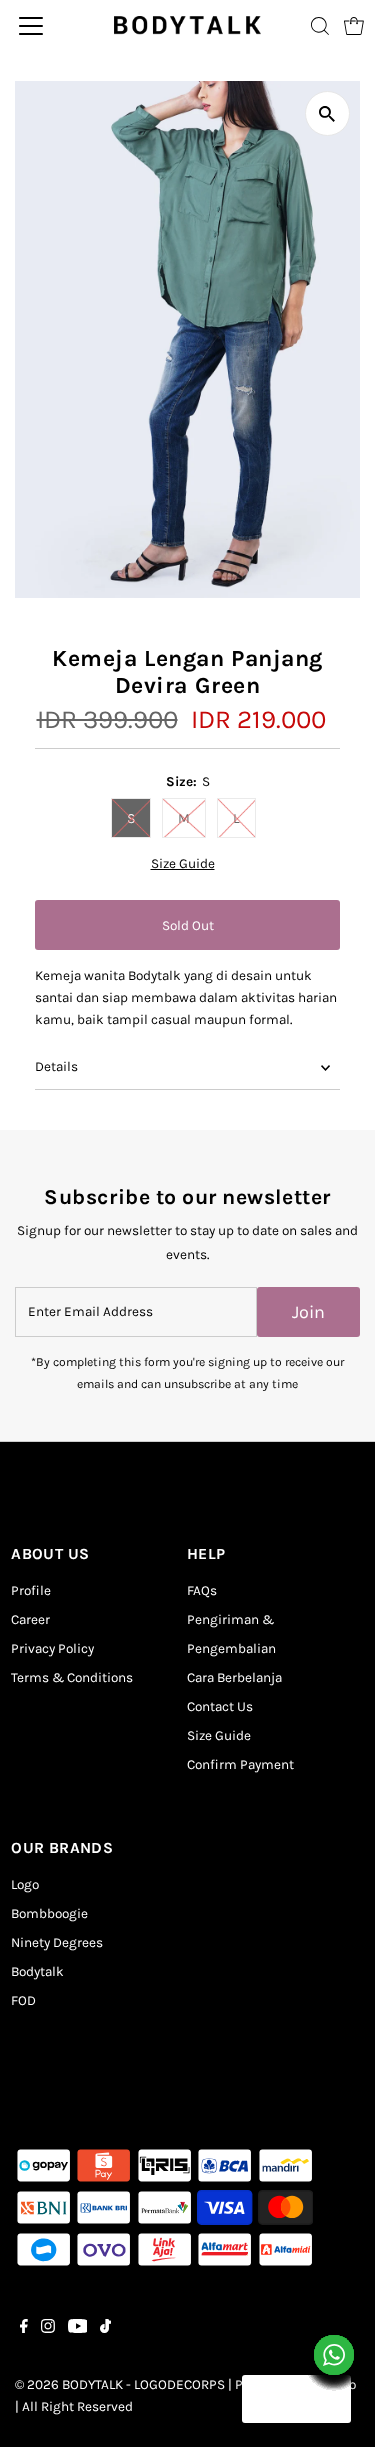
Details (56, 1066)
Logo (25, 1884)
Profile (31, 1590)
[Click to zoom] (327, 113)
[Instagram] (48, 2329)
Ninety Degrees (57, 1942)
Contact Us (220, 1706)
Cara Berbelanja (234, 1677)
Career (30, 1619)
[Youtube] (78, 2329)
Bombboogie (49, 1913)
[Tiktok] (105, 2329)
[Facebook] (24, 2329)
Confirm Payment (240, 1764)
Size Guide (183, 864)
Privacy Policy (52, 1648)
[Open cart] (354, 26)
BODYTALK (92, 2384)
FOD (23, 2000)
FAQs (202, 1590)
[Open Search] (320, 26)
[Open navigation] (49, 26)
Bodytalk (37, 1971)
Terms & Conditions (72, 1677)
